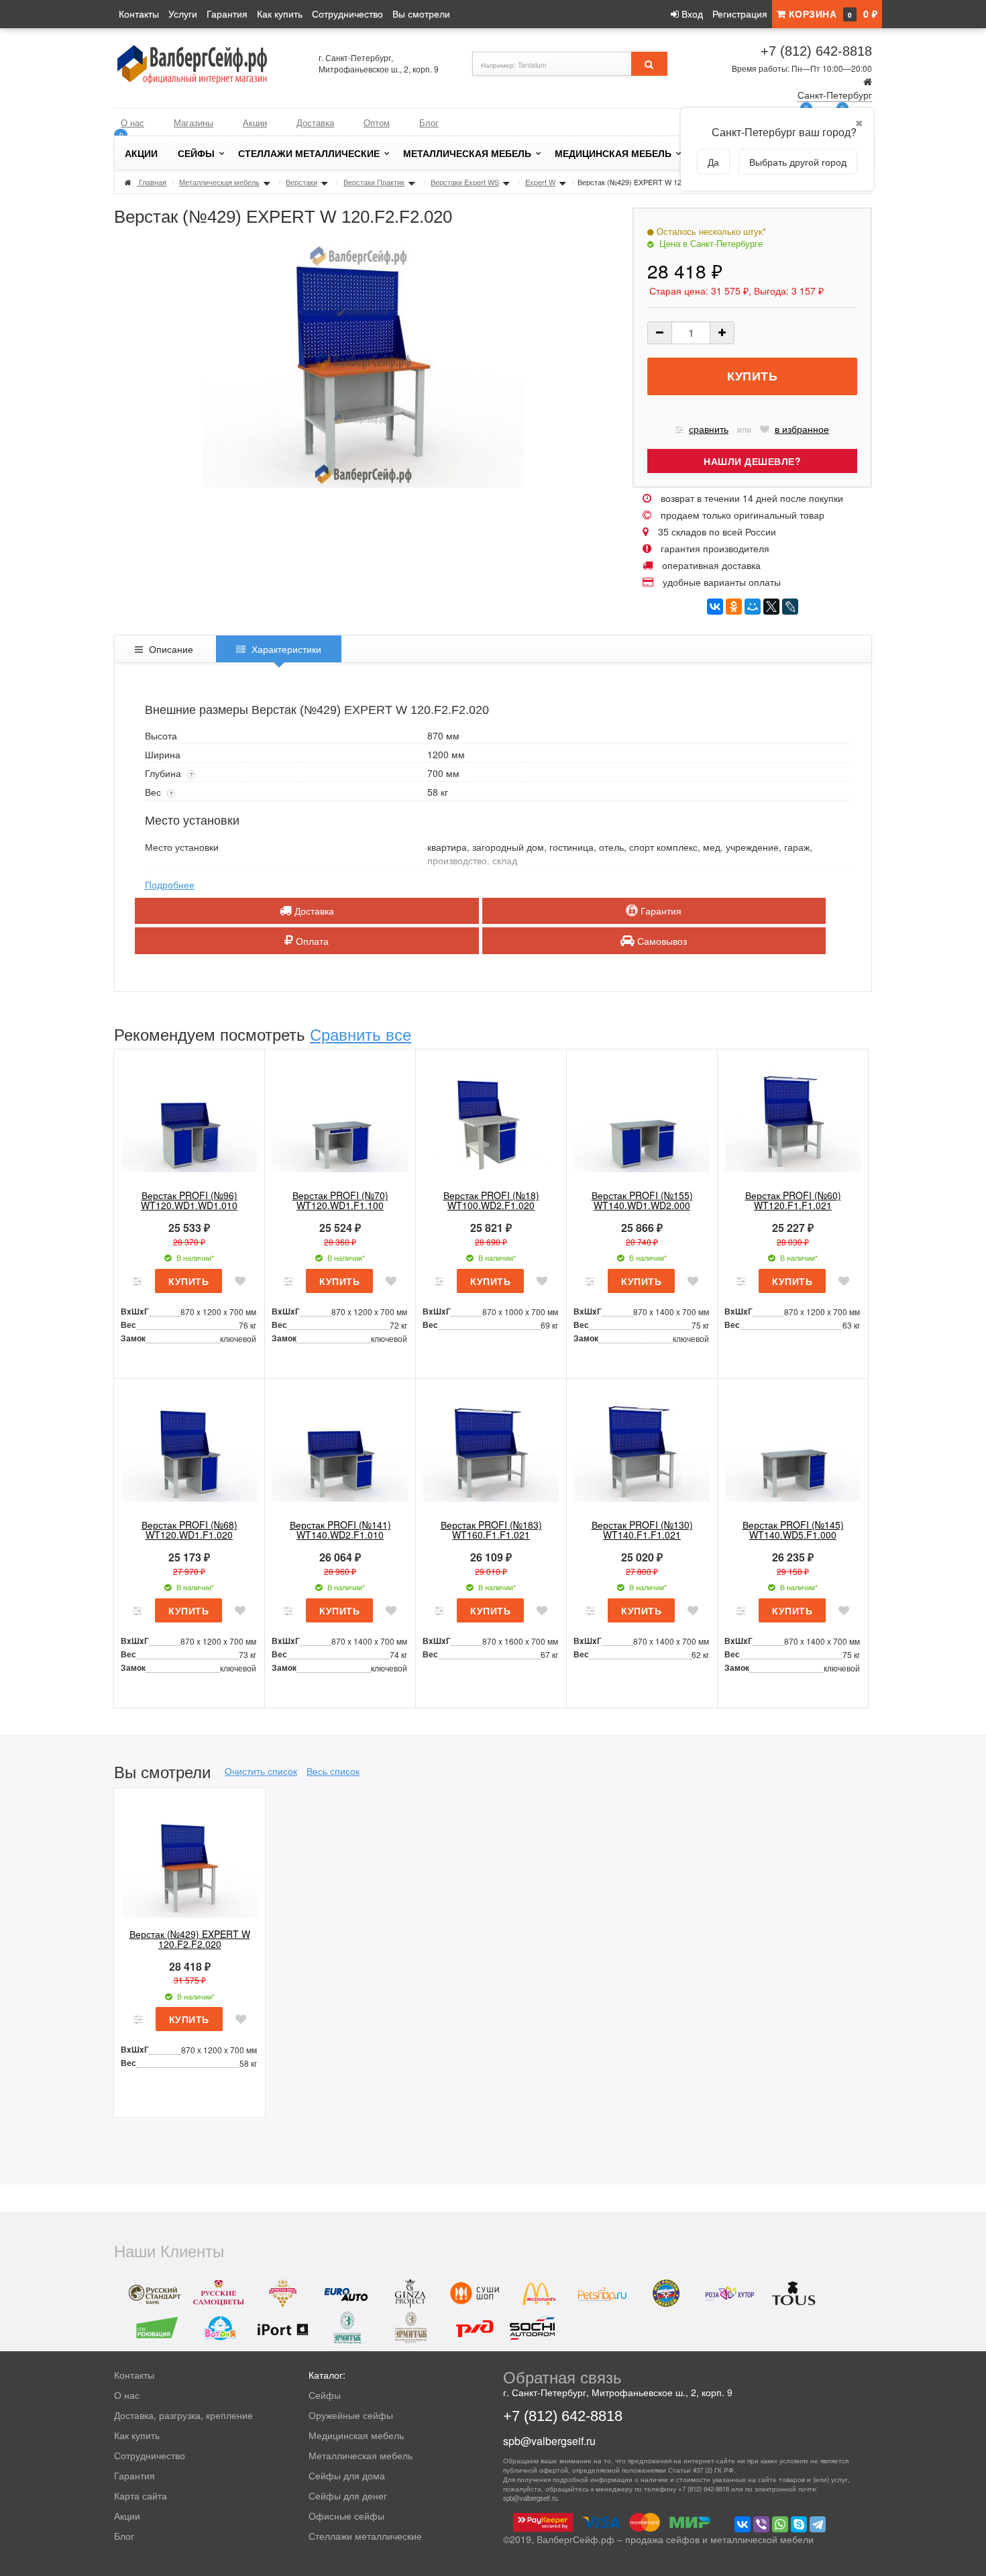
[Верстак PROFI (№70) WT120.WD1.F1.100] (340, 1120)
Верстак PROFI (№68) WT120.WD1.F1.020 (189, 1530)
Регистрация (740, 13)
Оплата (311, 941)
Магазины (194, 122)
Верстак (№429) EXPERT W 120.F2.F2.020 (190, 1939)
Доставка (315, 122)
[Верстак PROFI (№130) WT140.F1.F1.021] (642, 1449)
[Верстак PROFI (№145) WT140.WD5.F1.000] (793, 1449)
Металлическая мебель (467, 153)
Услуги (183, 13)
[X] (771, 607)
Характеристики (285, 649)
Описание (170, 649)
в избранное (802, 429)
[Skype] (799, 2524)
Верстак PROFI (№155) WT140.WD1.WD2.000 (642, 1200)
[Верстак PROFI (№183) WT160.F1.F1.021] (491, 1449)
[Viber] (761, 2524)
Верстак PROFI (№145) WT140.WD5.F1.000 (793, 1530)
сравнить (709, 429)
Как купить (280, 13)
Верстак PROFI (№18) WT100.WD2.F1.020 (491, 1200)
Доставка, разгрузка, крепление (183, 2415)
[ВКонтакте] (715, 607)
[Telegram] (818, 2524)
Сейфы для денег (348, 2495)
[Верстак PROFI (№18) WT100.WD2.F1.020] (491, 1120)
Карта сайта (141, 2495)
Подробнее (170, 884)
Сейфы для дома (347, 2475)
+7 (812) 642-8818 (816, 51)
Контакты (139, 13)
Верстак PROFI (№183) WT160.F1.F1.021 (491, 1530)
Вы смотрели (421, 13)
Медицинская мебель (613, 153)
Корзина (831, 13)
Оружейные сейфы (351, 2415)
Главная (153, 182)
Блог (429, 122)
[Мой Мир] (753, 607)
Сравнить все (361, 1034)
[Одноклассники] (734, 607)
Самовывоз (661, 941)
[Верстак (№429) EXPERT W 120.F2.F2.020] (189, 1859)
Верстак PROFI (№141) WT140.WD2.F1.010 (340, 1530)
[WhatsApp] (780, 2524)
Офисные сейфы (346, 2516)
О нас (132, 122)
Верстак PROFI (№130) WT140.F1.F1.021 (642, 1530)
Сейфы (196, 153)
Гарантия (227, 13)
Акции (255, 122)
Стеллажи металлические (309, 153)
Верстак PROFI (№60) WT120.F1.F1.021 (793, 1200)
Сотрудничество (347, 13)
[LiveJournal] (790, 607)
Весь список (333, 1771)
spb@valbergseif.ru (549, 2441)
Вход (691, 13)
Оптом (377, 122)
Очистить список (261, 1771)
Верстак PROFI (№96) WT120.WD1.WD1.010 (189, 1200)
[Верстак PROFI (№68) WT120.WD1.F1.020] (189, 1449)
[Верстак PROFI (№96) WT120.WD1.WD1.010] (189, 1120)
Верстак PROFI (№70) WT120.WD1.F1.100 (340, 1200)
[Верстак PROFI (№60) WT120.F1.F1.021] (793, 1120)
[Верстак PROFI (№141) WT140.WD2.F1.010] (340, 1449)
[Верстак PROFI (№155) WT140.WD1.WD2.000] (642, 1120)
